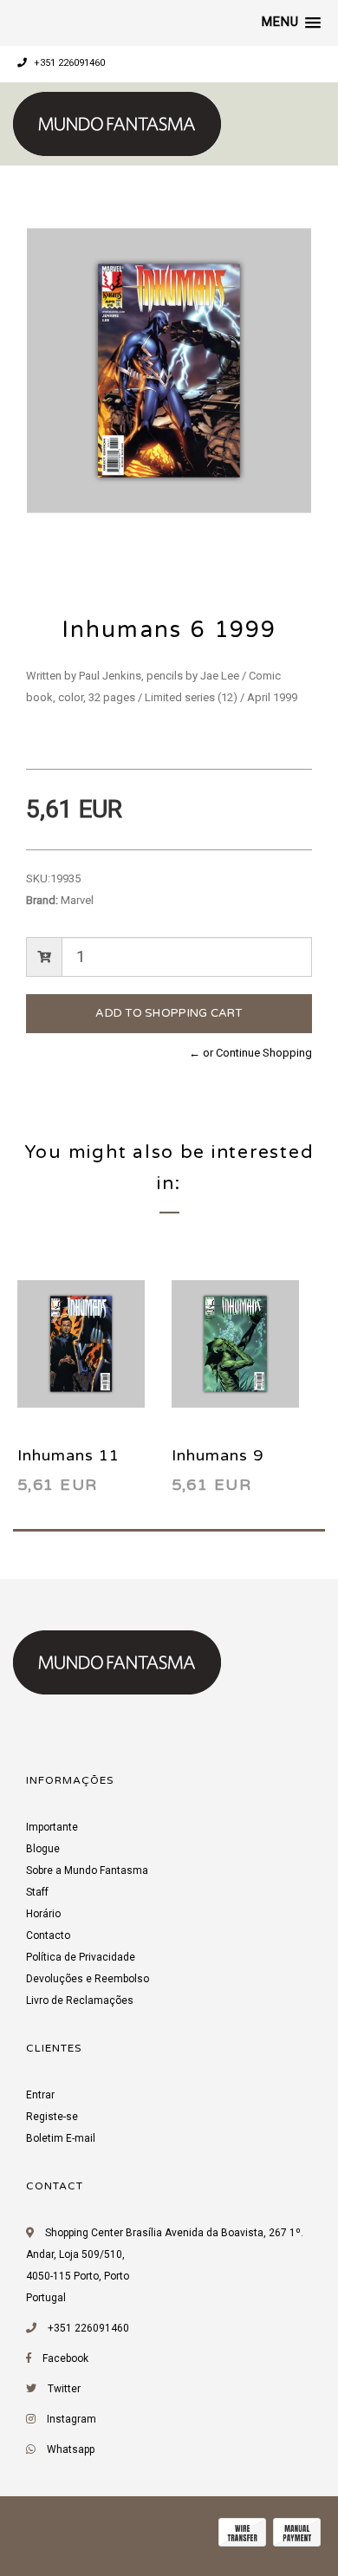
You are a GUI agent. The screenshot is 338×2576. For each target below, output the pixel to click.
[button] (291, 23)
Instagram (71, 2419)
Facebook (65, 2358)
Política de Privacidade (81, 1957)
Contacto (48, 1935)
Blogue (43, 1849)
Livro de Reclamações (80, 2000)
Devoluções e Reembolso (88, 1979)
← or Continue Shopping (250, 1053)
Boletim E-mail (61, 2138)
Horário (43, 1914)
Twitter (64, 2389)
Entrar (40, 2095)
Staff (37, 1892)
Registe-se (52, 2117)
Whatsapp (71, 2449)
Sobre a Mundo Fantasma (87, 1870)
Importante (52, 1827)
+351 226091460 (68, 63)
